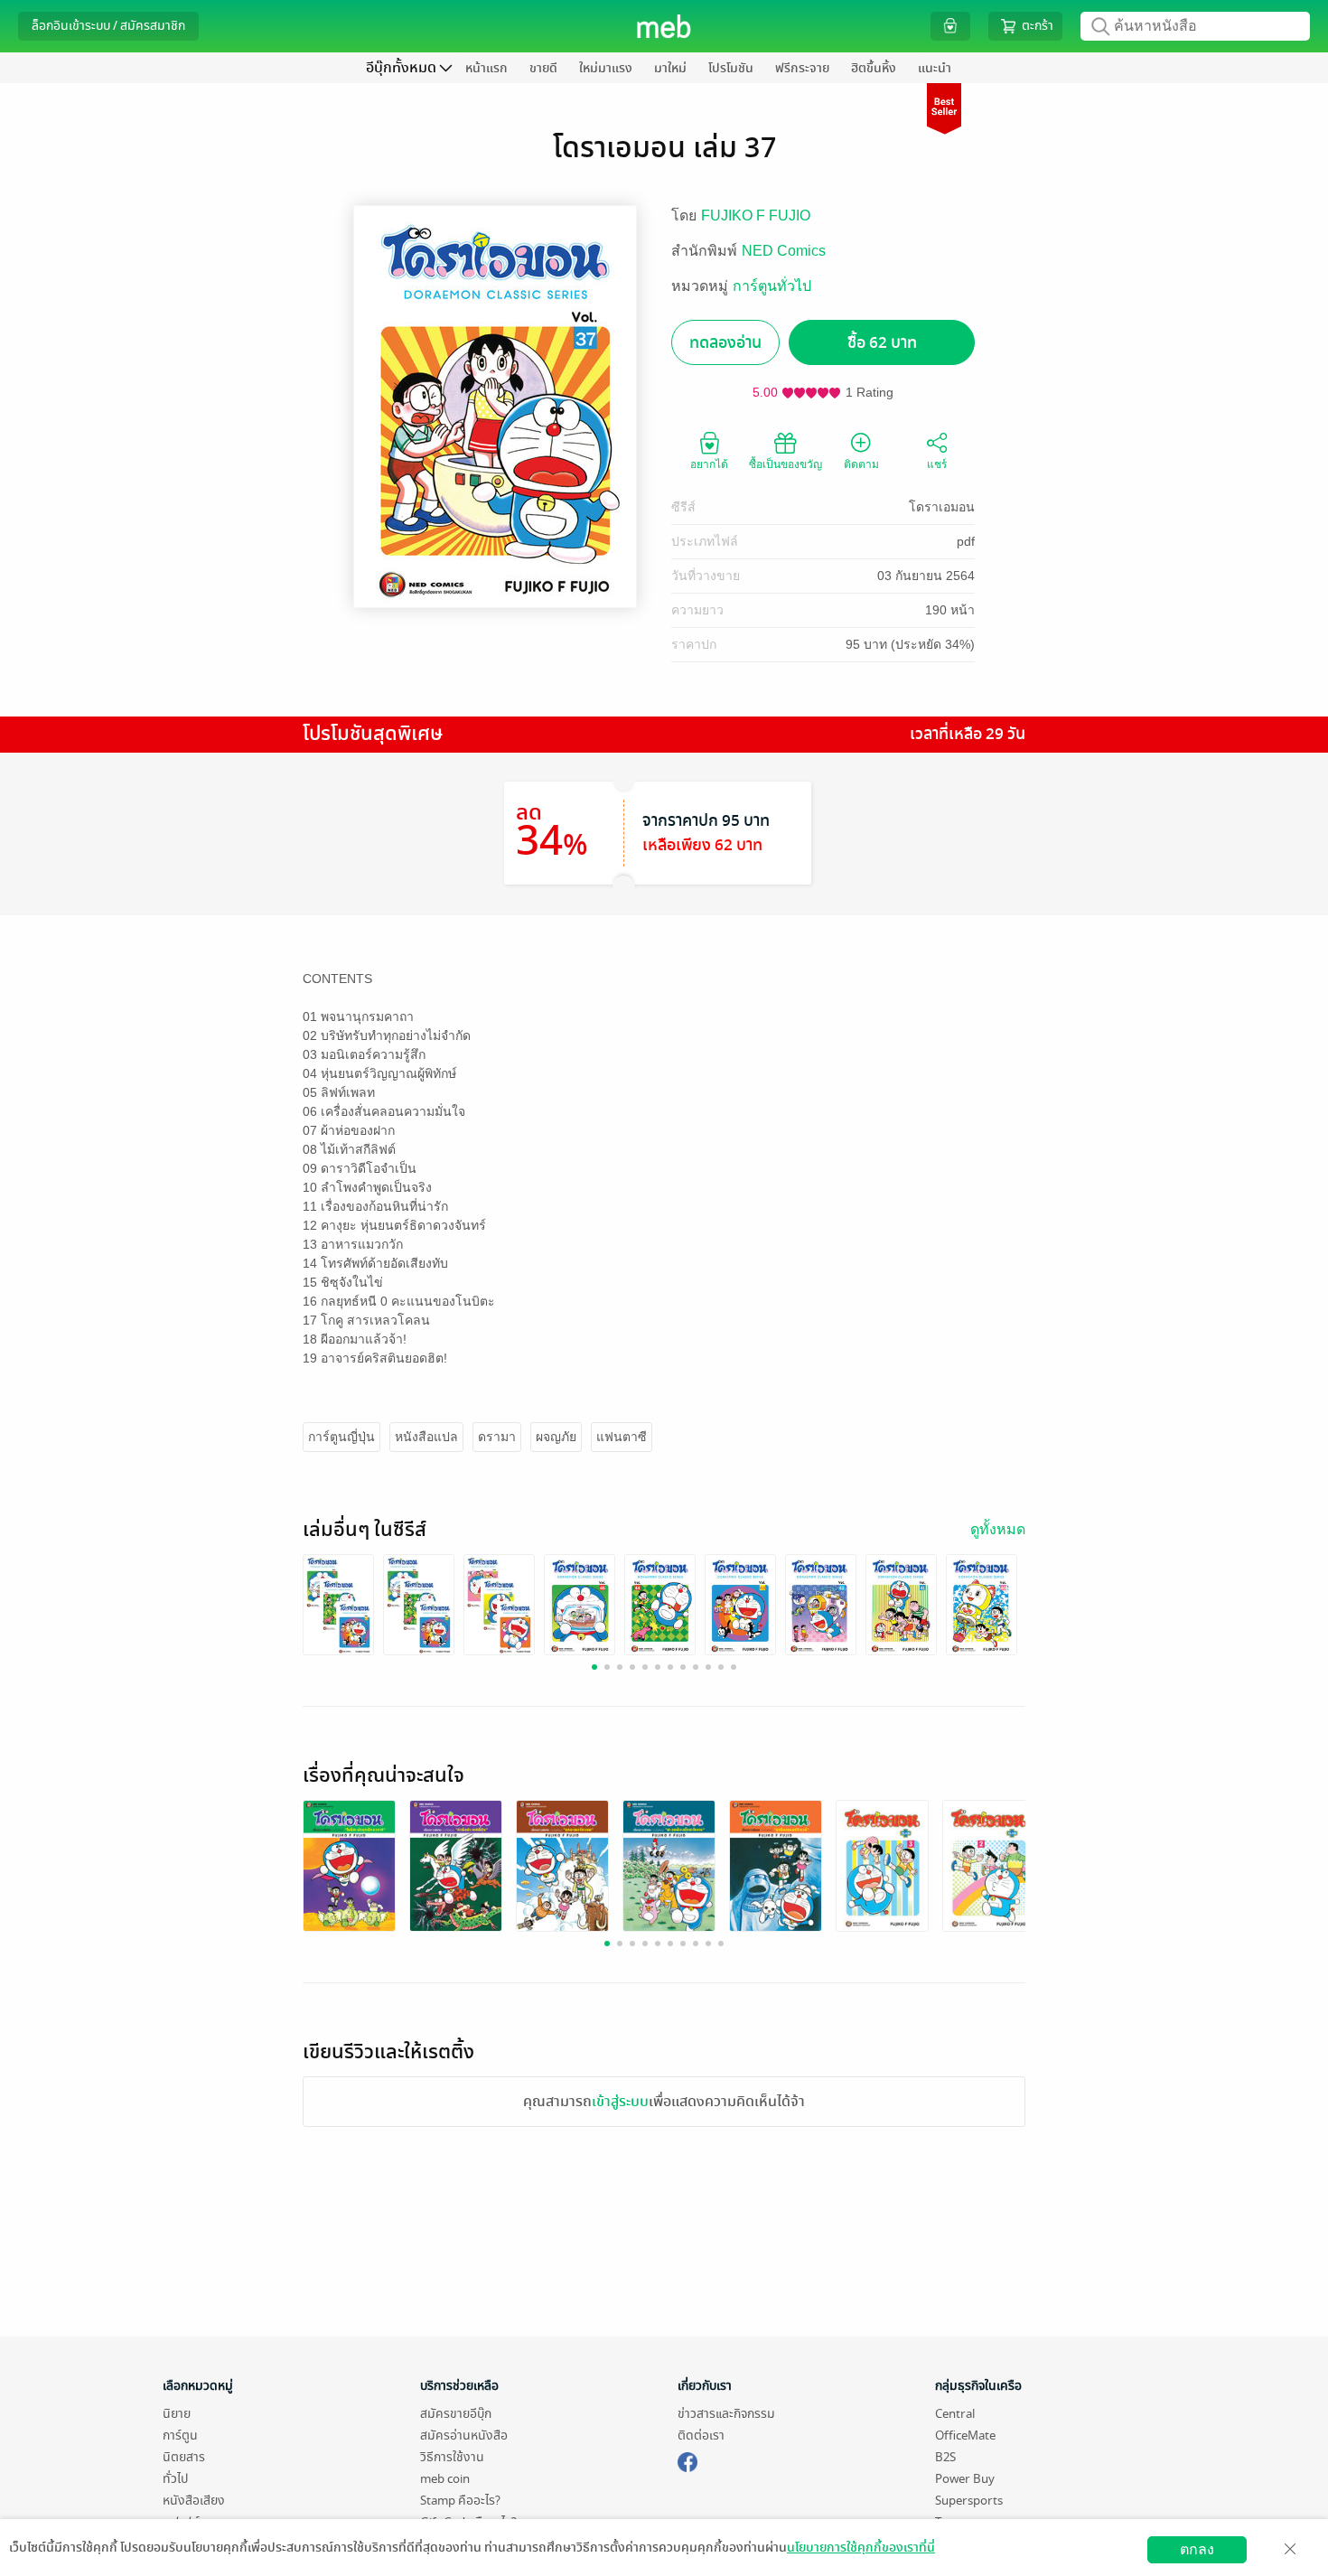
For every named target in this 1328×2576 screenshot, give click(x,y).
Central (955, 2414)
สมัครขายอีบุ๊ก (456, 2414)
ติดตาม (861, 464)
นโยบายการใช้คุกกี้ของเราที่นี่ (861, 2548)
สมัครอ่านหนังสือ (464, 2435)
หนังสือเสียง (194, 2501)
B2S (945, 2457)
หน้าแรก (486, 68)
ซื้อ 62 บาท (882, 343)
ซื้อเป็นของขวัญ (786, 464)
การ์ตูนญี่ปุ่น (341, 1437)
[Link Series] (338, 1603)
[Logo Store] (664, 26)
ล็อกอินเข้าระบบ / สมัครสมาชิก (108, 26)
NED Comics (784, 251)
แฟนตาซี (622, 1437)
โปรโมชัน (731, 68)
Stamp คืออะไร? (460, 2501)
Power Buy (965, 2479)
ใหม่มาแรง (606, 68)
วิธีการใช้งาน (452, 2457)
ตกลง (1197, 2549)
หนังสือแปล (426, 1437)
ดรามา (497, 1437)
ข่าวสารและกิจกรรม (726, 2414)
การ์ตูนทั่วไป (772, 286)
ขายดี (543, 68)
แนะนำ (935, 68)
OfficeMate (965, 2435)
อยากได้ (709, 464)
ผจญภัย (556, 1437)
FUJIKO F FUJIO (756, 215)
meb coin (445, 2479)
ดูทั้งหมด (998, 1529)
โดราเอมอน (942, 507)
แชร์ (937, 464)
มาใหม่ (670, 68)
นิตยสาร (184, 2457)
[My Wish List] (950, 26)
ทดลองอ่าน (725, 343)
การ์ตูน (180, 2435)
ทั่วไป (175, 2479)
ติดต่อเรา (701, 2435)
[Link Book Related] (349, 1865)
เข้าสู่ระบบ (620, 2102)
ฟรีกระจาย (802, 68)
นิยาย (177, 2414)
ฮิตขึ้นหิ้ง (874, 68)
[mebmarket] (687, 2459)
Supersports (969, 2501)
